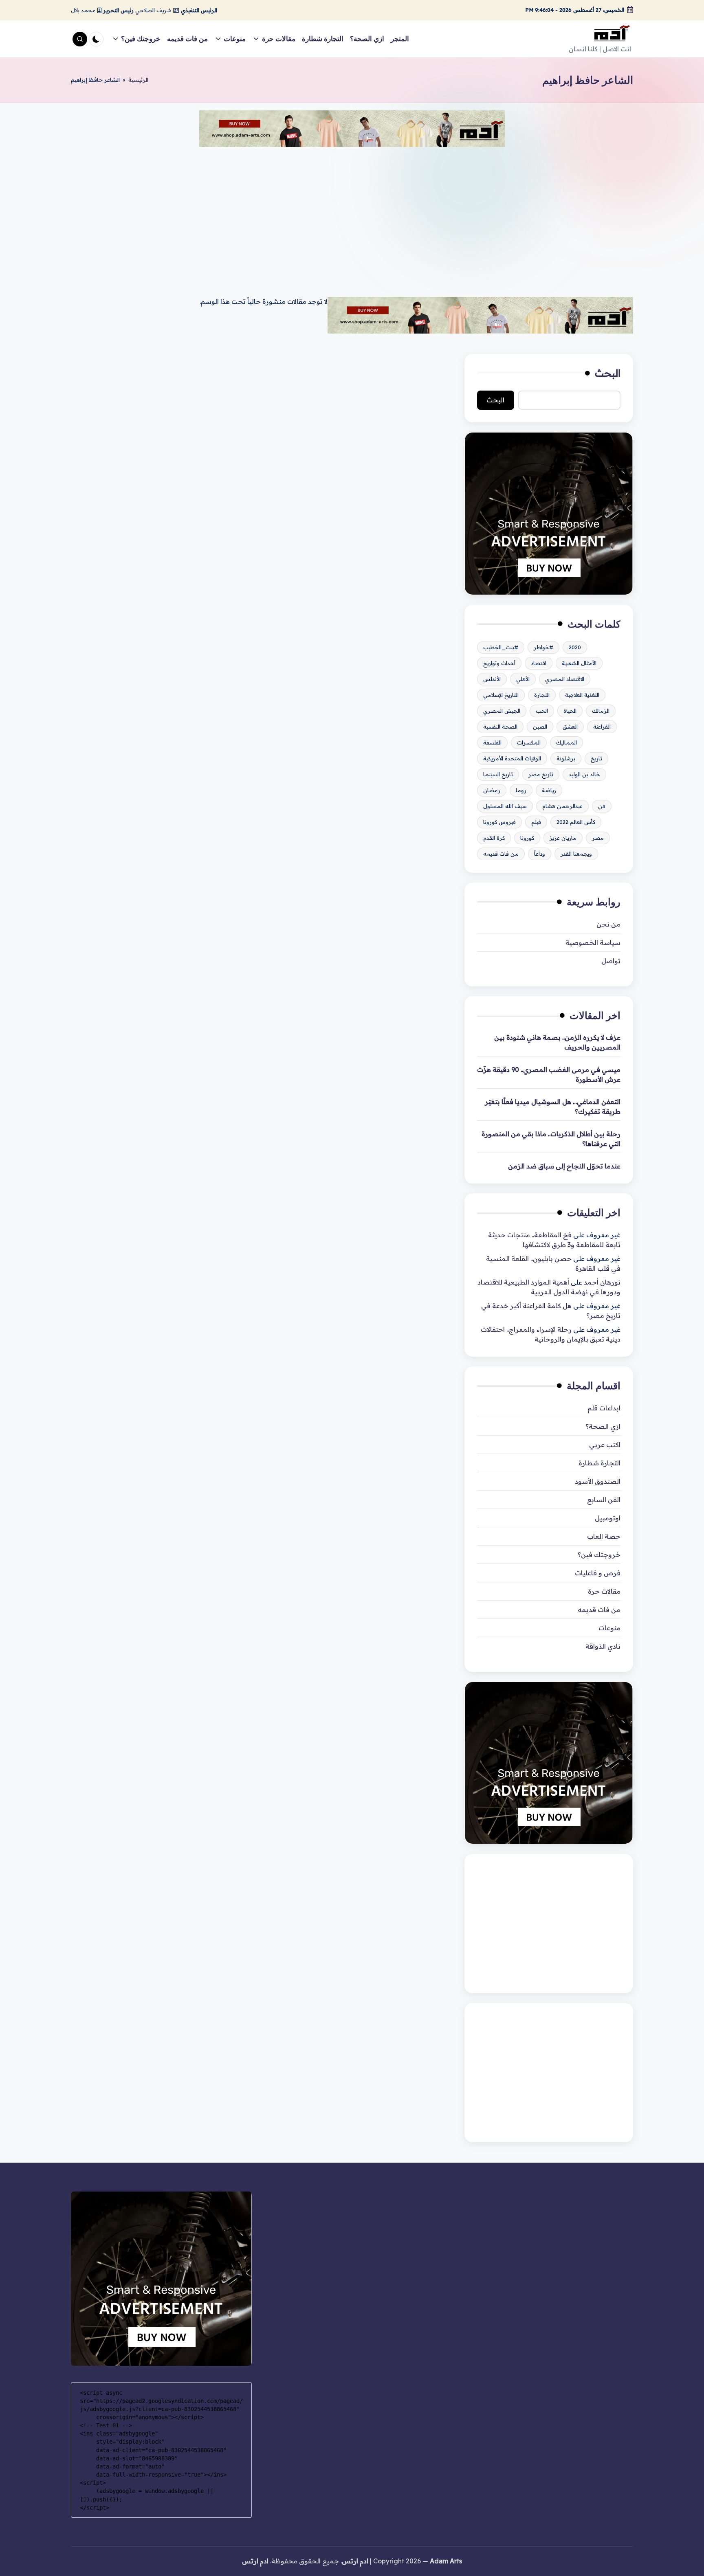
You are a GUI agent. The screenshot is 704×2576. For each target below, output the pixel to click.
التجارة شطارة (599, 1463)
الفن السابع (604, 1500)
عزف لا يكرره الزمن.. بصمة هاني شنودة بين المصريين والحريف (557, 1042)
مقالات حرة (604, 1591)
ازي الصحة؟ (603, 1426)
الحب (542, 711)
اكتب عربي (605, 1445)
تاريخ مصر (541, 774)
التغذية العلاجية (582, 695)
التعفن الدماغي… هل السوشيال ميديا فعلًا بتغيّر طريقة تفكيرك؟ (553, 1107)
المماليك (566, 742)
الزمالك (601, 711)
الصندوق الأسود (598, 1481)
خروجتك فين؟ (599, 1555)
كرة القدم (494, 838)
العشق (570, 727)
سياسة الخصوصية (593, 942)
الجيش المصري (502, 711)
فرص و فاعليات (598, 1573)
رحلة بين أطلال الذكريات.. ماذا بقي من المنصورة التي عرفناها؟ (551, 1139)
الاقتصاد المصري (565, 679)
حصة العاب (604, 1536)
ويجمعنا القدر (576, 854)
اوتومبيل (608, 1518)
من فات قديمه (501, 854)
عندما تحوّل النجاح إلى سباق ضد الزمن (564, 1166)
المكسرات (529, 742)
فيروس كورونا (499, 822)
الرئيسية (138, 80)
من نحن (608, 924)
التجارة (542, 695)
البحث (608, 373)
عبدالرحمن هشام (562, 806)
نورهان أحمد (602, 1282)
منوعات (609, 1628)
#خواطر (543, 647)
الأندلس (492, 679)
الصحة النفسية (500, 727)
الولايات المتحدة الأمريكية (512, 758)
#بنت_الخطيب (501, 647)
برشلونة (566, 758)
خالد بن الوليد (584, 774)
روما (521, 790)
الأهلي (523, 679)
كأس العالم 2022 (576, 822)
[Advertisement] (352, 215)
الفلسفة (492, 742)
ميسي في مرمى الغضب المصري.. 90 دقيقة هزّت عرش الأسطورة (549, 1074)
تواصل (611, 961)
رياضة (549, 790)
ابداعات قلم (604, 1408)
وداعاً (540, 854)
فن (602, 806)
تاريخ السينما (498, 774)
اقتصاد (539, 663)
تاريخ (596, 758)
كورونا (527, 838)
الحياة (570, 711)
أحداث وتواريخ (499, 663)
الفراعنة (602, 727)
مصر (598, 838)
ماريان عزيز (563, 838)
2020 (575, 647)
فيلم (536, 822)
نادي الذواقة (603, 1646)
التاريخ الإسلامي (501, 695)
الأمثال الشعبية (579, 663)
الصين (540, 727)
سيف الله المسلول (505, 806)
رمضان (492, 790)
